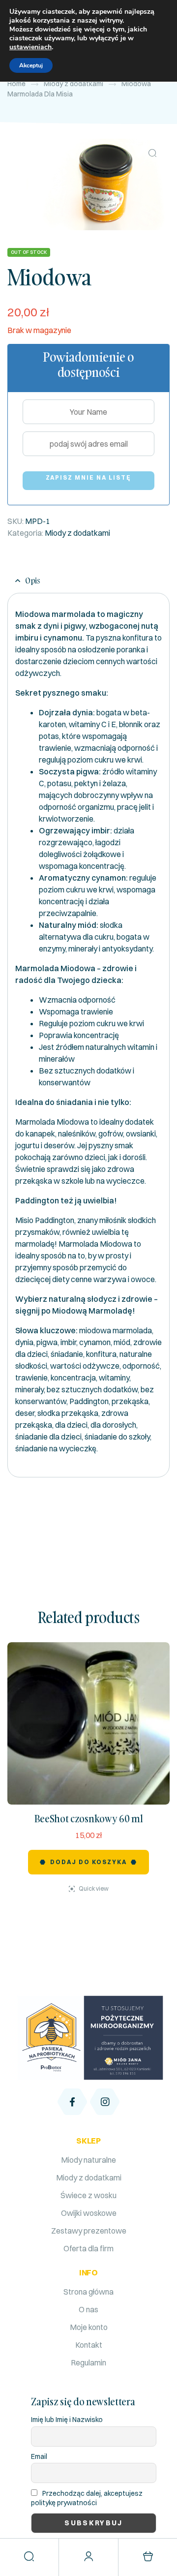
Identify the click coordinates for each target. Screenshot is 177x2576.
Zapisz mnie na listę (89, 477)
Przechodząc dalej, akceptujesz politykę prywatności (87, 2498)
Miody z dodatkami (74, 84)
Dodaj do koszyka (88, 1862)
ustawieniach (30, 47)
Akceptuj (31, 65)
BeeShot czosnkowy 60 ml (89, 1818)
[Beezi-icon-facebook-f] (72, 2102)
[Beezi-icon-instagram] (105, 2102)
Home (16, 84)
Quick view (94, 1888)
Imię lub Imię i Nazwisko (67, 2420)
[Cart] (148, 2556)
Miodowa (116, 1244)
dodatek (139, 1122)
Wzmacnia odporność (77, 1000)
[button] (152, 153)
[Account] (88, 2556)
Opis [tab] (33, 581)
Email (39, 2456)
